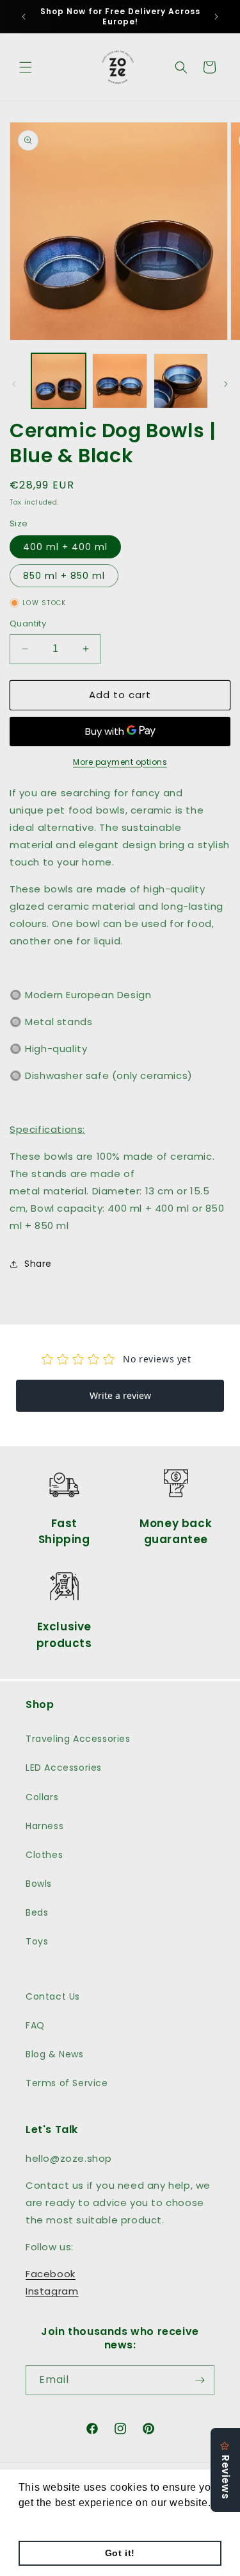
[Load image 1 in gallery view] (59, 381)
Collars (42, 1797)
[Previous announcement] (24, 17)
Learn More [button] (48, 2520)
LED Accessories (64, 1768)
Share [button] (38, 1264)
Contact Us (53, 1996)
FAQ (35, 2025)
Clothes (44, 1855)
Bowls (39, 1884)
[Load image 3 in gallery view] (181, 381)
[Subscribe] (200, 2380)
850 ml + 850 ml (64, 576)
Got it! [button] (120, 2553)
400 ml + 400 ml (65, 547)
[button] (26, 67)
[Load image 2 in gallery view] (119, 381)
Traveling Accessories (78, 1739)
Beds (37, 1912)
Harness (44, 1826)
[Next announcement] (216, 17)
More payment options (120, 762)
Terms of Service (67, 2083)
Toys (37, 1941)
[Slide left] (14, 384)
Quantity (28, 623)
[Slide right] (226, 384)
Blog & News (55, 2054)
